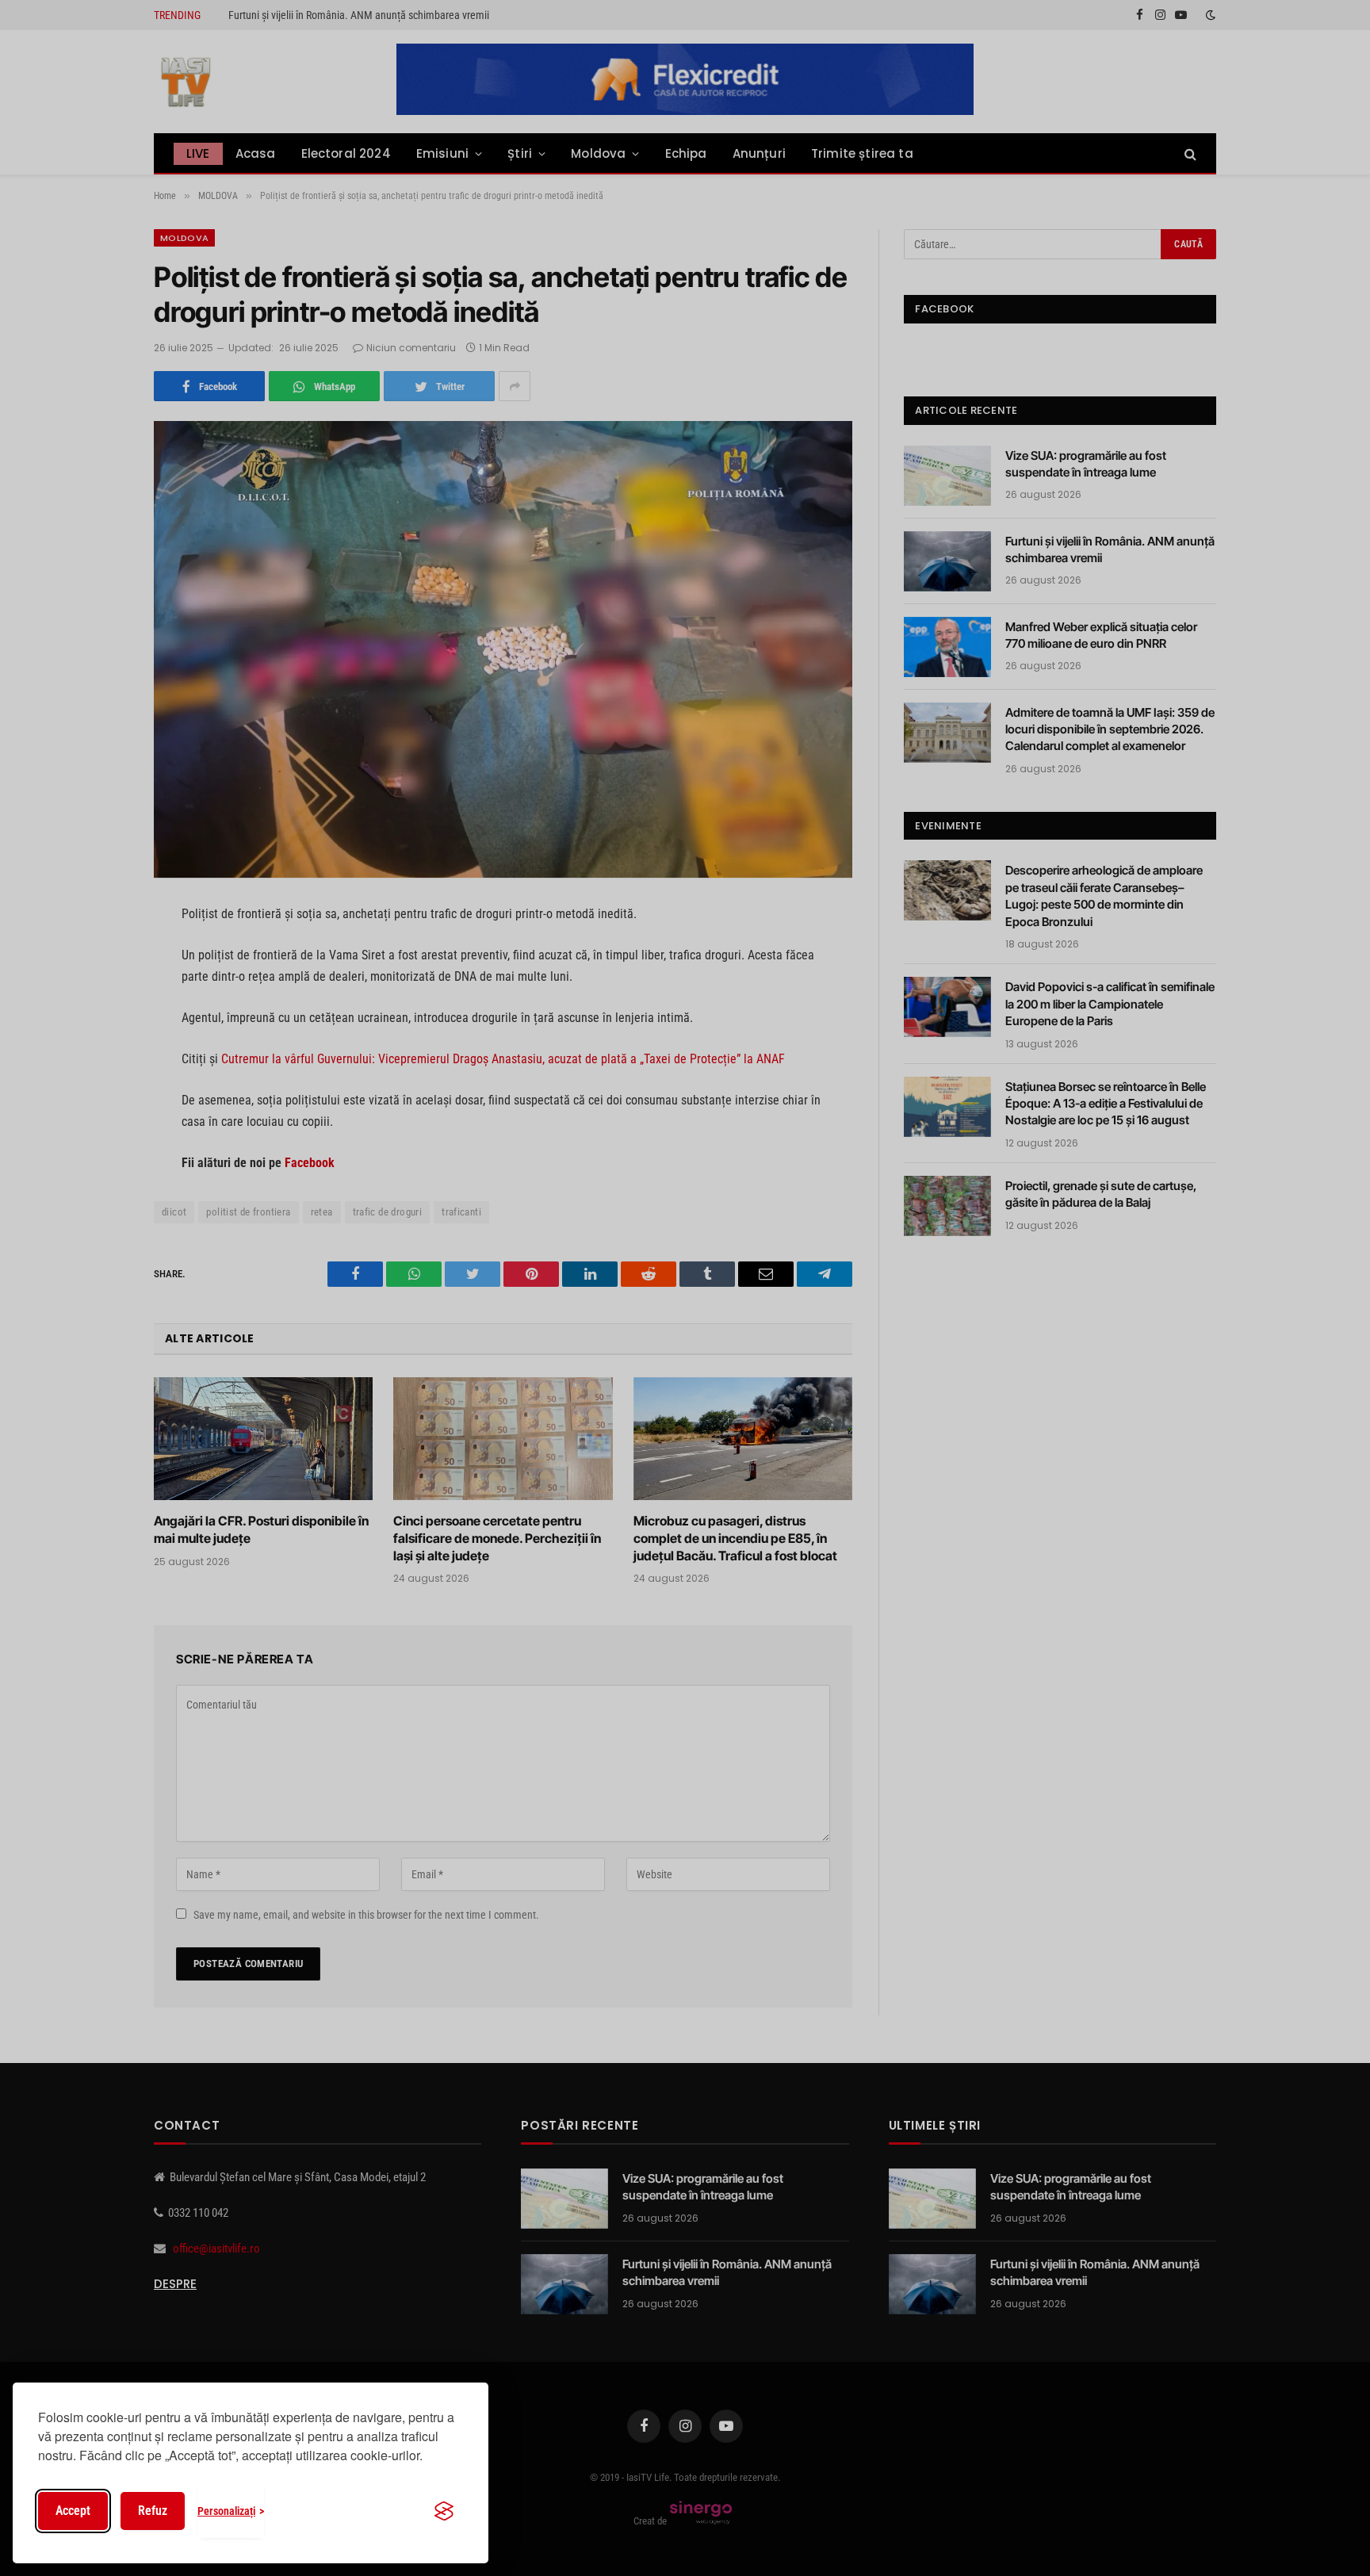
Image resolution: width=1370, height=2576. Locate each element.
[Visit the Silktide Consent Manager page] (444, 2511)
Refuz (153, 2511)
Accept (73, 2511)
